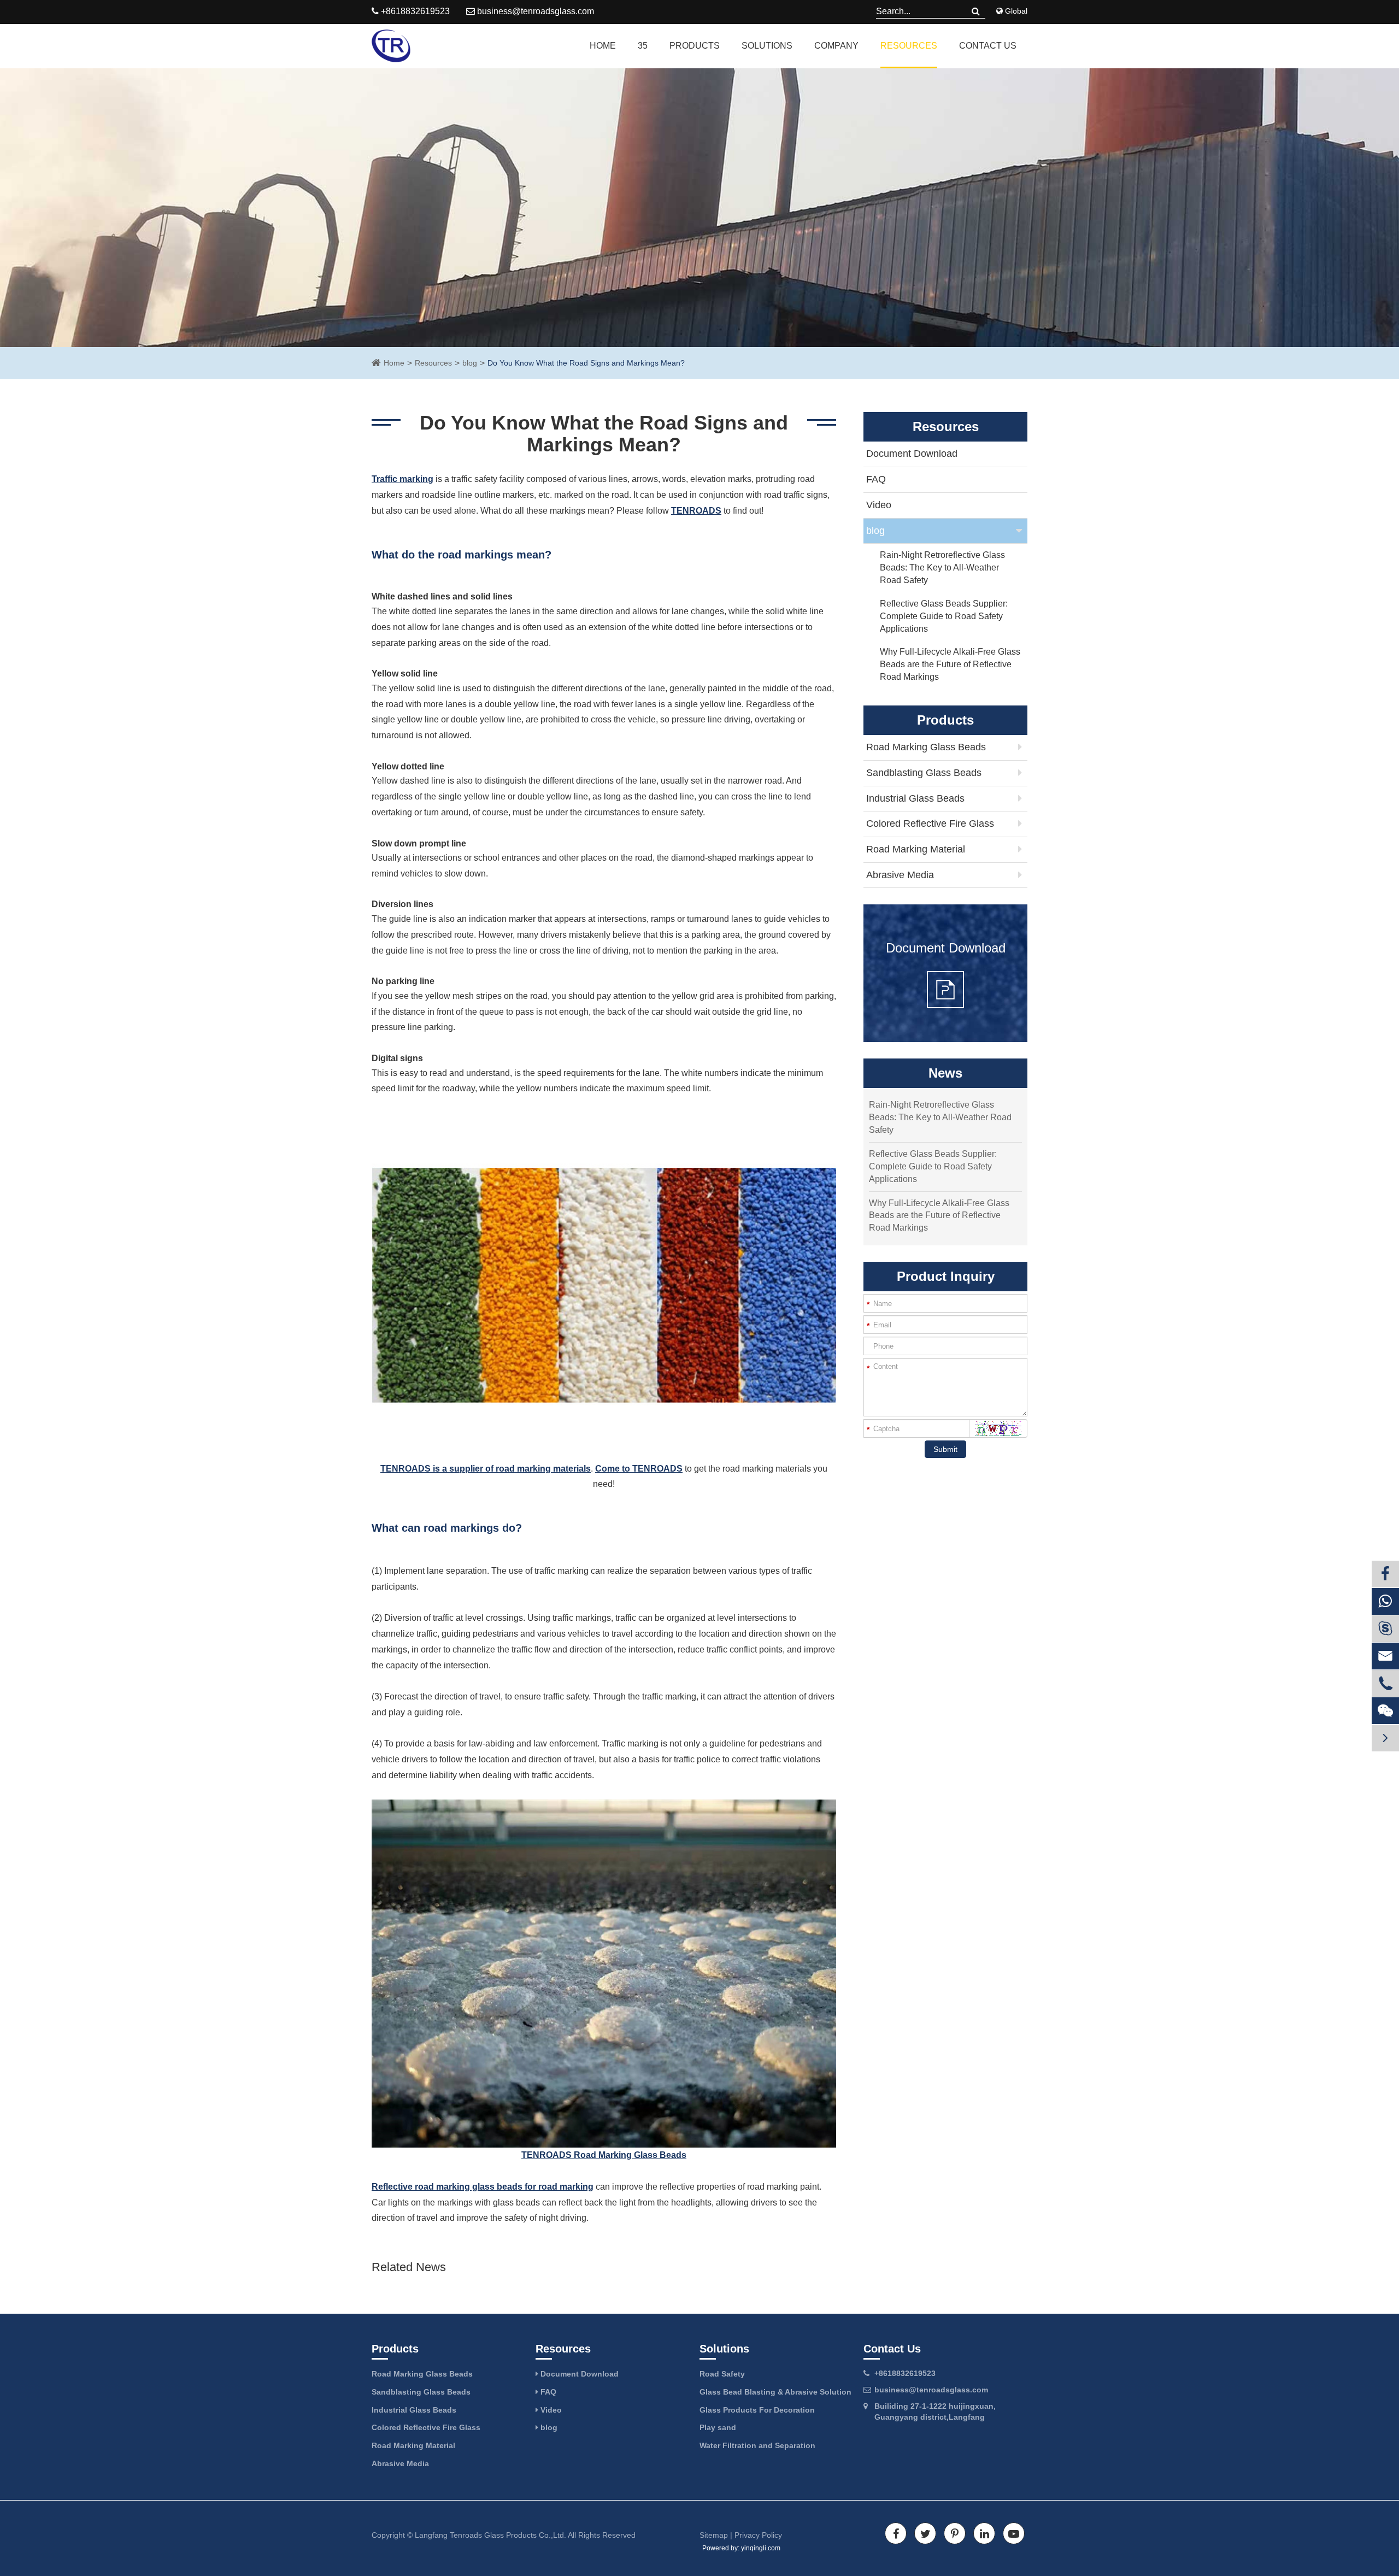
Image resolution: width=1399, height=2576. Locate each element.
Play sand (718, 2427)
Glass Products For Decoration (757, 2410)
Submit (945, 1449)
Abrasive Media (900, 875)
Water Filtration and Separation (757, 2445)
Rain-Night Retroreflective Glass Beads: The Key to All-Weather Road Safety (942, 567)
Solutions (767, 46)
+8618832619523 (905, 2373)
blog (470, 363)
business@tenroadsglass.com (534, 11)
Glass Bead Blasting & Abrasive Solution (775, 2392)
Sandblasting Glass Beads (924, 773)
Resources (909, 46)
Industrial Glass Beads (915, 798)
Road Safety (722, 2374)
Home (603, 46)
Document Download (912, 454)
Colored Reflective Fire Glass (930, 824)
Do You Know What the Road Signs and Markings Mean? (586, 363)
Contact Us (988, 46)
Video (879, 505)
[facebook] (1385, 1574)
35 (643, 46)
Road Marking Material (916, 849)
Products (695, 46)
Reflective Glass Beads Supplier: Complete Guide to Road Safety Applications (944, 616)
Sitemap (714, 2535)
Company (836, 46)
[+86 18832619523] (1385, 1601)
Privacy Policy (758, 2535)
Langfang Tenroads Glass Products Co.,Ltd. (490, 2535)
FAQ (876, 479)
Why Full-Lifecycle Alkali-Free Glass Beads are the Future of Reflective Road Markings (950, 664)
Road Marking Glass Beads (926, 747)
